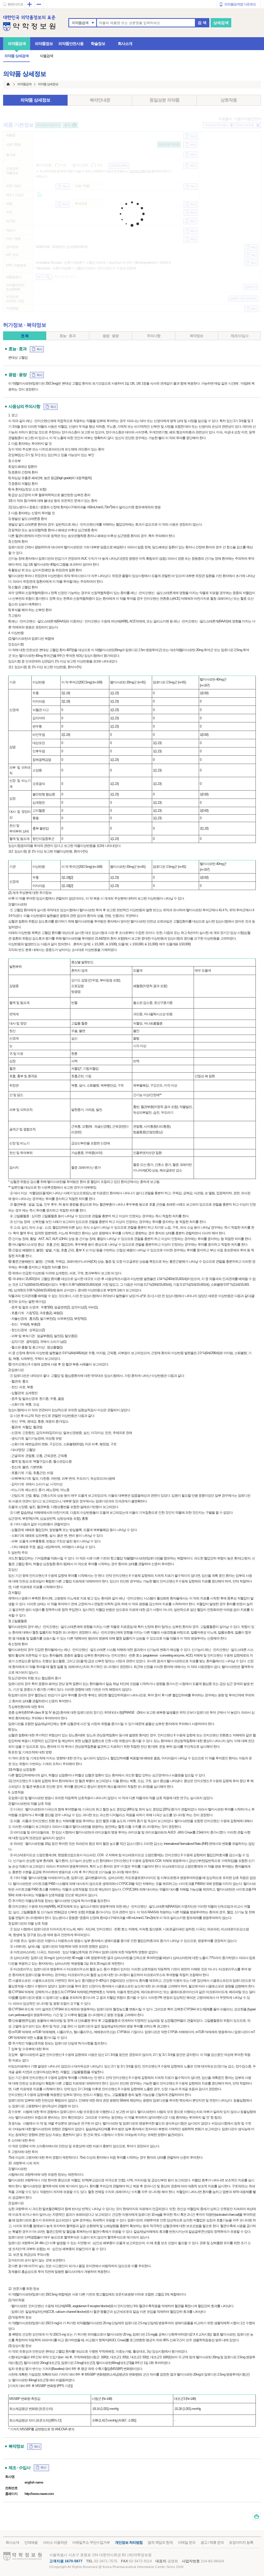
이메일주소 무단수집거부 (91, 2542)
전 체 (25, 336)
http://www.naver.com (39, 2494)
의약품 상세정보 (35, 100)
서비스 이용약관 (55, 2542)
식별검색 (46, 56)
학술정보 (98, 44)
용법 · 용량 (111, 336)
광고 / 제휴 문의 (212, 2542)
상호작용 (229, 100)
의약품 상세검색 (16, 56)
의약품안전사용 (71, 44)
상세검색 (221, 23)
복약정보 (196, 336)
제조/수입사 (240, 336)
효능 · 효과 (68, 336)
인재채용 (31, 2542)
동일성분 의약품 (164, 100)
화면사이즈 (15, 4)
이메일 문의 (187, 2542)
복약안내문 (100, 100)
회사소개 (125, 44)
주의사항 (154, 336)
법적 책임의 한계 (160, 2542)
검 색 (202, 23)
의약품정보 (44, 44)
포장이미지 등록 (241, 2542)
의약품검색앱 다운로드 (240, 4)
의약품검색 (80, 23)
